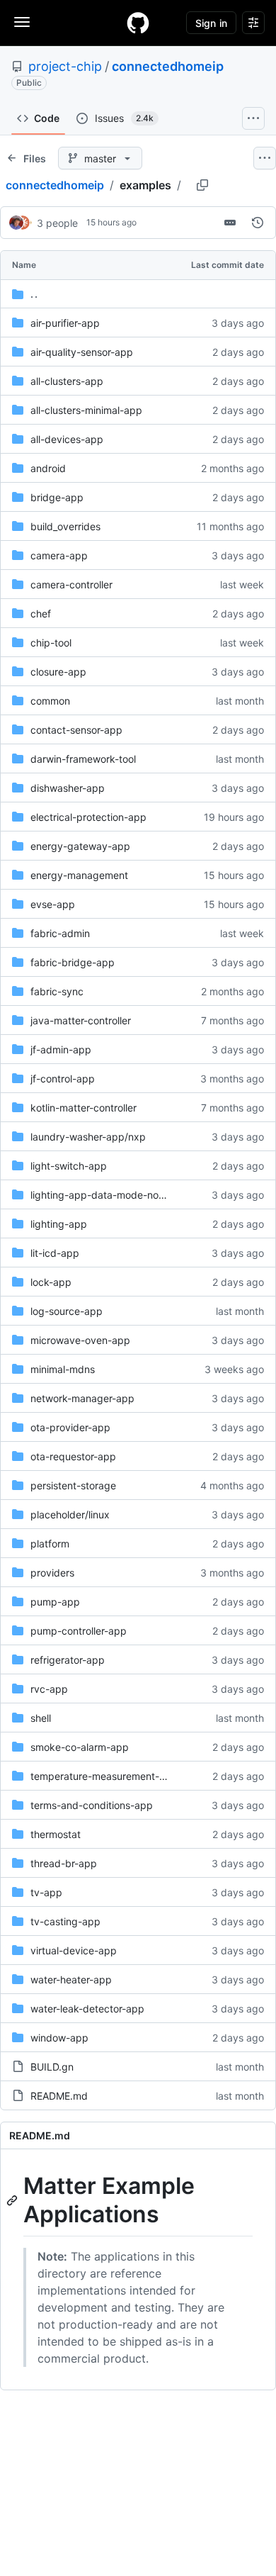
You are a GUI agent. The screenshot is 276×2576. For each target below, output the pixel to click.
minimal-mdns (63, 1369)
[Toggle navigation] (22, 22)
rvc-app (49, 1689)
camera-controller (71, 584)
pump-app (55, 1602)
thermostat (56, 1834)
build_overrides (65, 526)
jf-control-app (63, 1079)
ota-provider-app (70, 1427)
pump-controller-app (79, 1631)
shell (41, 1718)
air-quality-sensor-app (82, 352)
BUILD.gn (52, 2067)
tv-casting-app (65, 1921)
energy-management (79, 875)
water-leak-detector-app (87, 2009)
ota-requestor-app (73, 1456)
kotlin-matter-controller (84, 1108)
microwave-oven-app (80, 1340)
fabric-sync (57, 991)
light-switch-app (69, 1166)
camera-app (59, 555)
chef (41, 614)
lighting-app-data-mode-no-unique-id (119, 1195)
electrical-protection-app (88, 817)
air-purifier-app (65, 323)
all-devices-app (67, 439)
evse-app (53, 904)
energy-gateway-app (80, 846)
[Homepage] (138, 23)
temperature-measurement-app (104, 1776)
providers (52, 1573)
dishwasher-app (68, 788)
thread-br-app (64, 1863)
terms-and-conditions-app (92, 1805)
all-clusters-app (67, 381)
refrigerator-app (68, 1660)
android (48, 468)
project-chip (65, 66)
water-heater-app (71, 1979)
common (50, 701)
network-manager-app (82, 1398)
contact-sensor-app (76, 730)
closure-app (58, 672)
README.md (59, 2096)
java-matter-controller (81, 1020)
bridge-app (57, 497)
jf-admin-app (61, 1049)
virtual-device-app (74, 1950)
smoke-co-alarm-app (80, 1747)
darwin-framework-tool (83, 759)
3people (57, 223)
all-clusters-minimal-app (86, 410)
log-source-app (67, 1311)
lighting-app (59, 1224)
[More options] (265, 158)
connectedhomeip (168, 66)
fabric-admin (60, 933)
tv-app (46, 1892)
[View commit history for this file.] (258, 223)
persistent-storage (73, 1485)
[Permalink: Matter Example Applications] (13, 2200)
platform (50, 1544)
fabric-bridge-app (73, 962)
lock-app (51, 1282)
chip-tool (51, 643)
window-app (59, 2038)
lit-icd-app (55, 1253)
